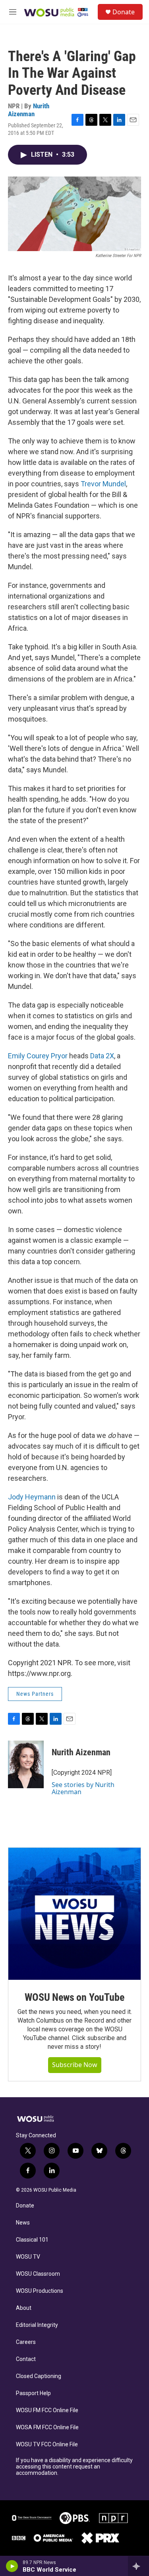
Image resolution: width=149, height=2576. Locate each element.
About (24, 2308)
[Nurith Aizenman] (26, 1764)
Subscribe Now (75, 2065)
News (23, 2223)
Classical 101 (32, 2240)
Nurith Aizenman (29, 110)
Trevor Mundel (103, 484)
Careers (26, 2342)
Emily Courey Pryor (38, 1056)
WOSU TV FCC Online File (47, 2445)
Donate (124, 12)
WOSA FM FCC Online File (47, 2427)
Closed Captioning (39, 2376)
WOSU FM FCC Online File (47, 2410)
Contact (26, 2359)
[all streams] (138, 2566)
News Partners (35, 1694)
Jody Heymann (32, 1497)
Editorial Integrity (37, 2325)
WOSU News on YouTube (74, 1997)
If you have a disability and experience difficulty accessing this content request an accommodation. (74, 2467)
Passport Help (33, 2393)
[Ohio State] (32, 2518)
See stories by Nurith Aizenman (83, 1788)
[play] (12, 2566)
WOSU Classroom (38, 2274)
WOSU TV (28, 2257)
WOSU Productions (40, 2291)
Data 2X (102, 1056)
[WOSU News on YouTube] (74, 1914)
